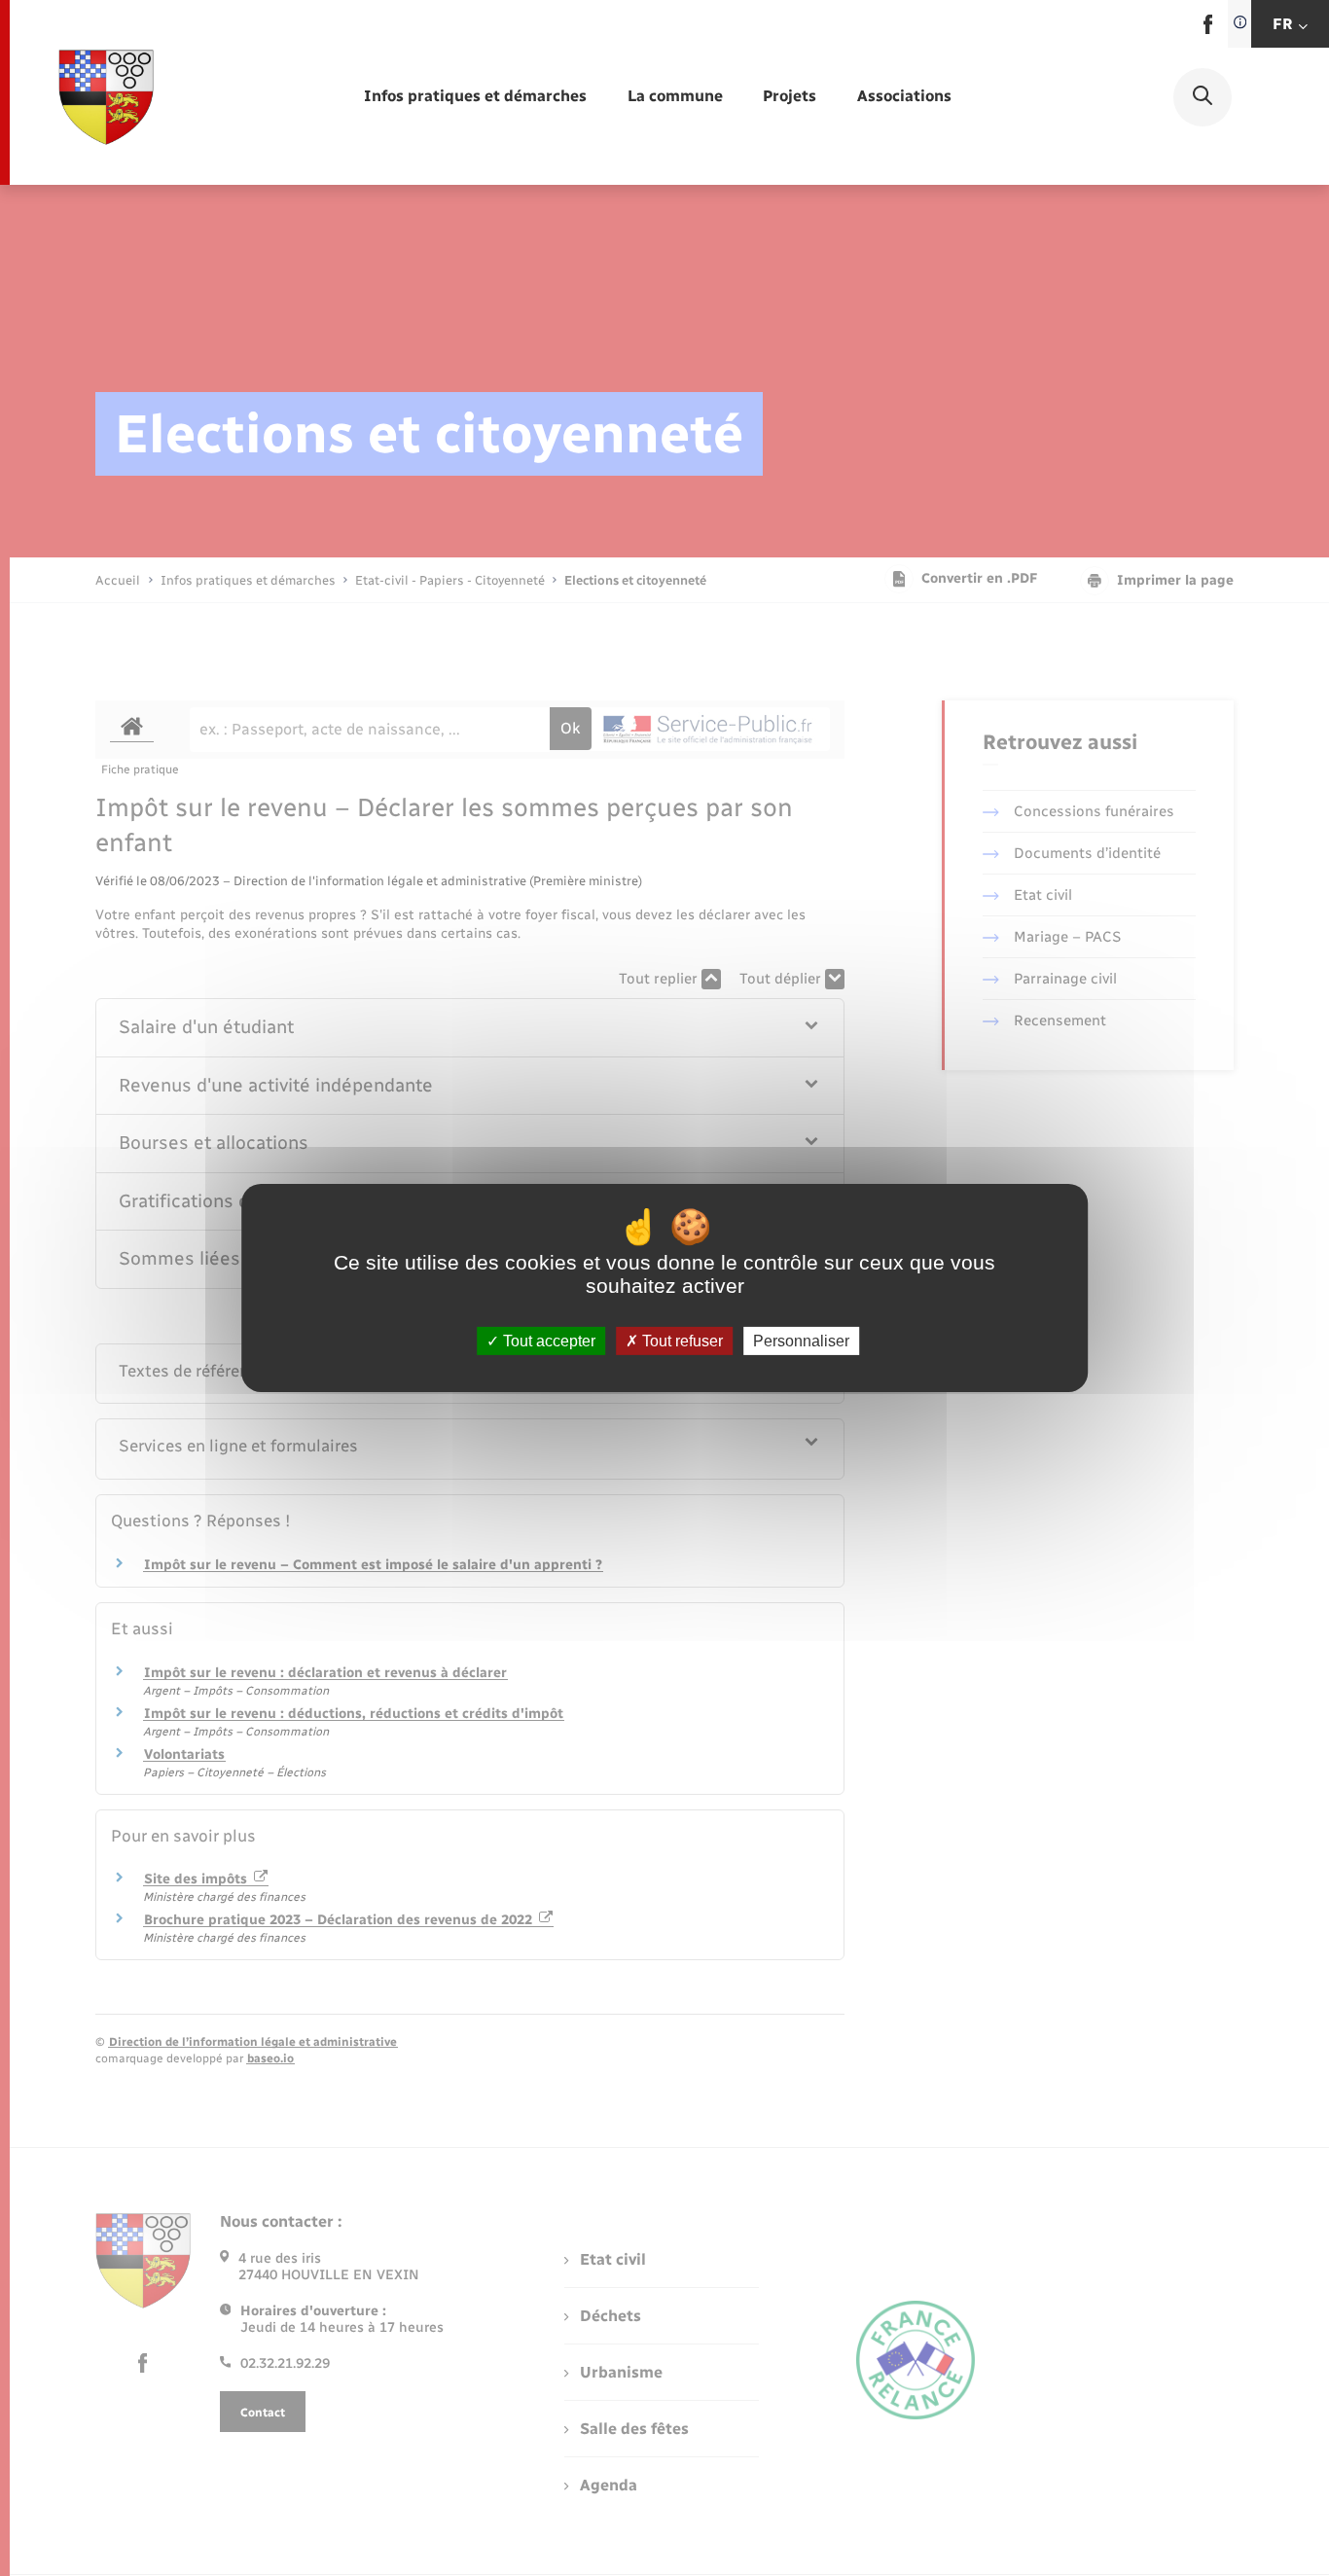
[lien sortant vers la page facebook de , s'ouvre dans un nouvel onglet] (1208, 30)
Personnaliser (801, 1341)
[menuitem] (475, 97)
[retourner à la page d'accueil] (106, 97)
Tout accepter (547, 1341)
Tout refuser (681, 1341)
